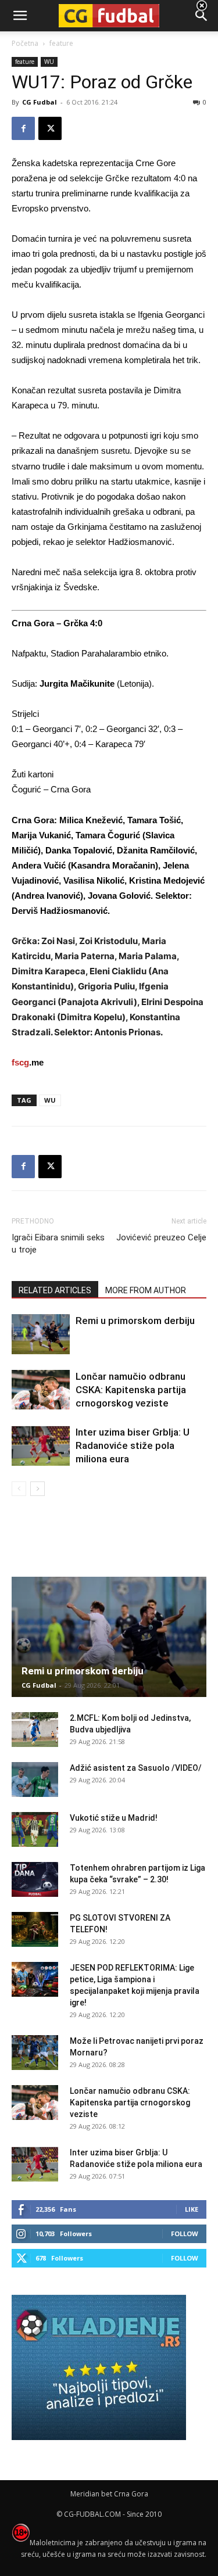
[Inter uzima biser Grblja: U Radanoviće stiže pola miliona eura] (41, 1446)
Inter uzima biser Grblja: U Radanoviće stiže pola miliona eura (133, 1445)
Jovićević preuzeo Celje (161, 1237)
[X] (50, 128)
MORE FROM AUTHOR (146, 1290)
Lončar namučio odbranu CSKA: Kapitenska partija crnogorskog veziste (131, 1390)
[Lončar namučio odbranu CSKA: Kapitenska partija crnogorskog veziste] (41, 1390)
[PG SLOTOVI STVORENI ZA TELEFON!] (35, 1929)
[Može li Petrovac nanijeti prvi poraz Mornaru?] (35, 2053)
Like (192, 2209)
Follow (185, 2234)
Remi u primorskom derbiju (135, 1321)
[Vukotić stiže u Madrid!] (35, 1829)
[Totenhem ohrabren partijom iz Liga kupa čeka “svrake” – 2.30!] (35, 1879)
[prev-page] (19, 1489)
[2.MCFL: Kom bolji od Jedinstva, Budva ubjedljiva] (35, 1730)
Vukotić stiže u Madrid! (114, 1818)
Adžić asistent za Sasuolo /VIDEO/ (136, 1768)
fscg (20, 1062)
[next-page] (37, 1489)
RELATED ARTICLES (55, 1290)
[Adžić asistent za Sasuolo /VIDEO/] (35, 1779)
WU (50, 1100)
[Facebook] (23, 128)
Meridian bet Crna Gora (109, 2494)
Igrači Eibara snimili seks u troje (58, 1244)
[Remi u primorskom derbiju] (41, 1334)
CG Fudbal (40, 102)
